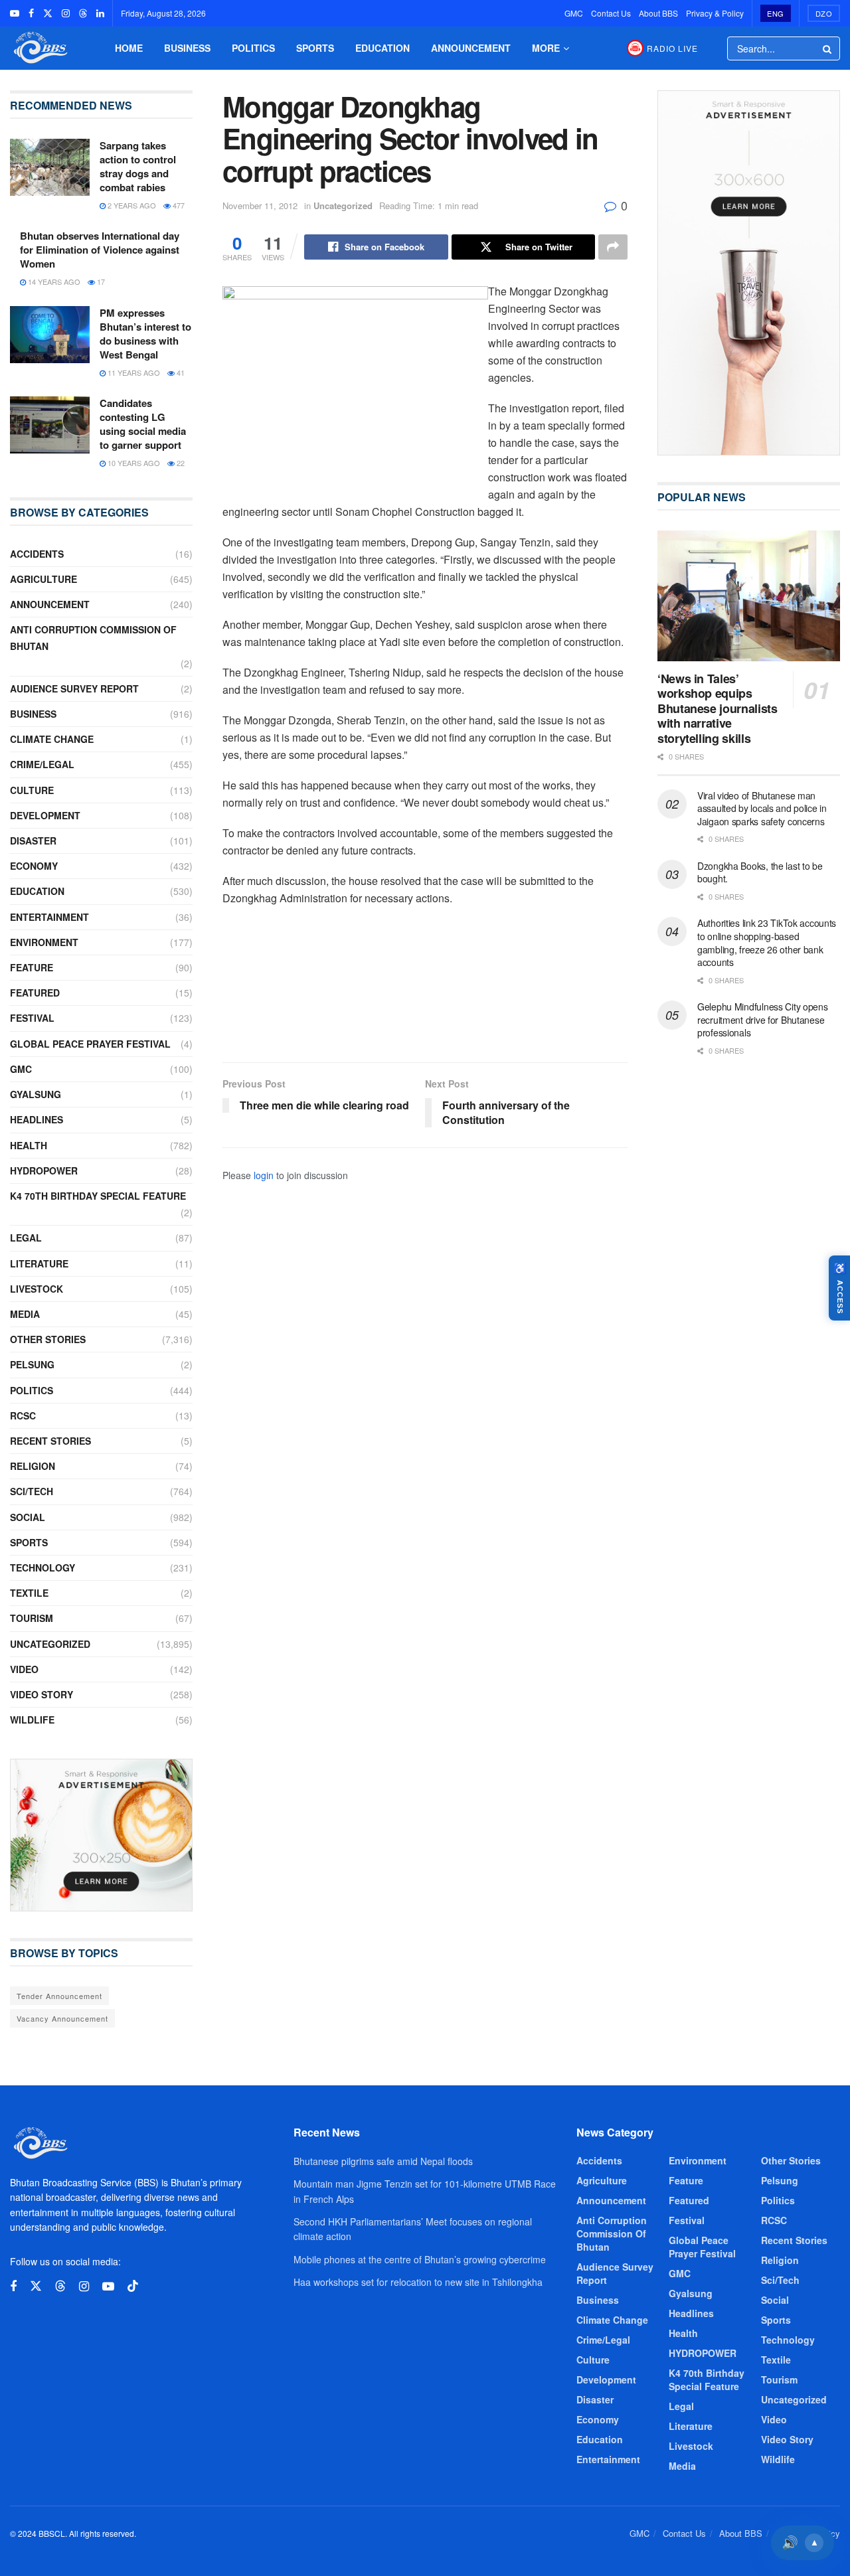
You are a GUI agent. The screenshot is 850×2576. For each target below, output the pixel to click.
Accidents (37, 554)
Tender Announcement (59, 1996)
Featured (35, 993)
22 (180, 463)
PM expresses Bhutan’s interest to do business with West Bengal (145, 334)
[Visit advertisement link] (101, 1835)
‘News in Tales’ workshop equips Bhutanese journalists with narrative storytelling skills (717, 708)
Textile (29, 1593)
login (264, 1175)
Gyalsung (36, 1094)
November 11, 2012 (260, 205)
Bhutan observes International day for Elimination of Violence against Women (100, 250)
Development (45, 815)
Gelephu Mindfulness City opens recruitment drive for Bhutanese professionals (763, 1019)
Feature (32, 967)
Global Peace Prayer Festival (90, 1044)
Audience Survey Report (74, 688)
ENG (776, 13)
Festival (32, 1018)
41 (180, 372)
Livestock (37, 1289)
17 (100, 282)
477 (178, 205)
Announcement (471, 48)
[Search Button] (828, 48)
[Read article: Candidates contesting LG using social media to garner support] (50, 425)
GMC (574, 13)
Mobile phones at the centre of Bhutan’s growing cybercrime (420, 2259)
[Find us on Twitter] (48, 13)
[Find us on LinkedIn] (100, 13)
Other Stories (48, 1339)
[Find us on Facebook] (31, 13)
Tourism (32, 1618)
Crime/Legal (42, 764)
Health (29, 1145)
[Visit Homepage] (39, 48)
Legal (26, 1238)
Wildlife (32, 1720)
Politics (253, 48)
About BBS (658, 13)
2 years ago (131, 205)
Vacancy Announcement (62, 2018)
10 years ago (133, 463)
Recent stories (50, 1441)
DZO (824, 13)
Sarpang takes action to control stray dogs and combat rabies (138, 166)
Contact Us (611, 13)
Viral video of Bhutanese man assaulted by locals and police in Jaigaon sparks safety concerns (762, 808)
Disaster (33, 841)
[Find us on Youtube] (15, 13)
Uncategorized (343, 205)
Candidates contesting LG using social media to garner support (143, 424)
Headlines (37, 1119)
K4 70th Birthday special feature (98, 1196)
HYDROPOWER (44, 1170)
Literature (39, 1263)
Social (28, 1517)
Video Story (42, 1694)
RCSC (23, 1415)
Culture (32, 790)
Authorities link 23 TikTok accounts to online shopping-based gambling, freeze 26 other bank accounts (767, 942)
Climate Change (52, 739)
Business (187, 48)
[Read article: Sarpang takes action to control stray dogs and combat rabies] (50, 167)
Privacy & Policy (715, 13)
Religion (33, 1466)
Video (24, 1669)
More (546, 48)
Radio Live (672, 48)
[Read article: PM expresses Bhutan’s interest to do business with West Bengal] (50, 335)
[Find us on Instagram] (66, 13)
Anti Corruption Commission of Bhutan (93, 638)
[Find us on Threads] (83, 13)
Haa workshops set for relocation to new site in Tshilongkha (418, 2282)
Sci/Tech (32, 1491)
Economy (34, 866)
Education (382, 48)
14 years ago (53, 282)
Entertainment (49, 917)
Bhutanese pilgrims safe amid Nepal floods (383, 2161)
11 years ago (133, 372)
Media (25, 1314)
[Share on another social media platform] (613, 247)
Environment (44, 942)
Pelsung (32, 1364)
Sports (315, 48)
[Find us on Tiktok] (133, 2286)
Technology (42, 1568)
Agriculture (43, 579)
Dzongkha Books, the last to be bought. (760, 872)
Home (129, 48)
